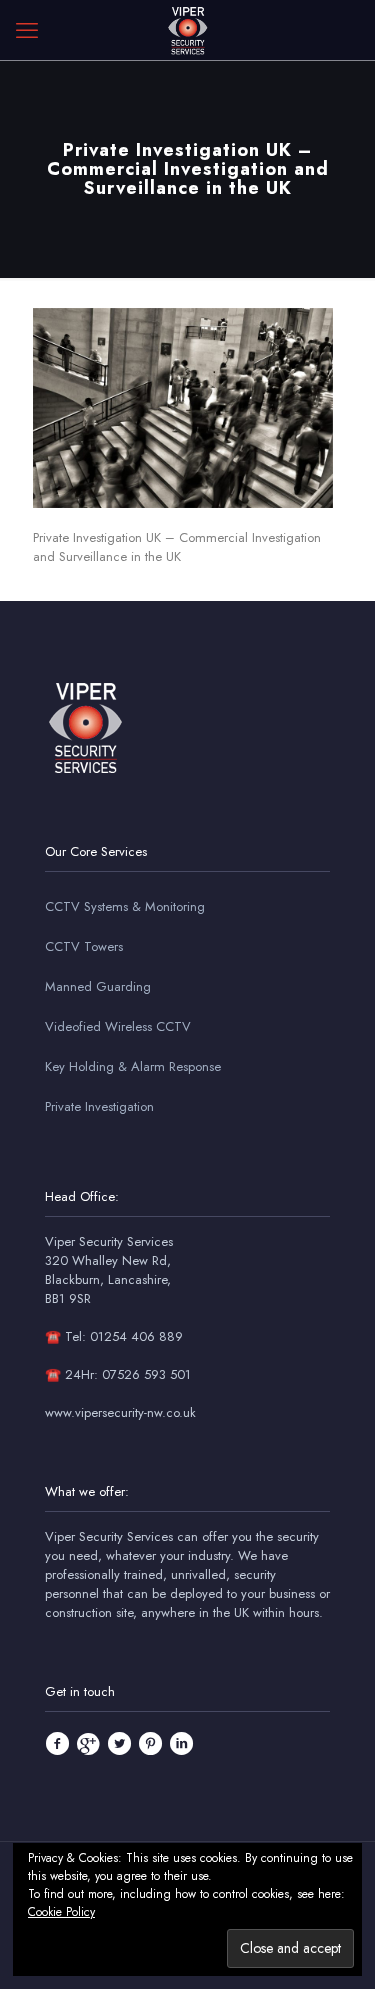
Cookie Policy (61, 1912)
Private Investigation (99, 1106)
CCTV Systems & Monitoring (125, 906)
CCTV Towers (84, 946)
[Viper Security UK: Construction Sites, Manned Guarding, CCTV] (187, 30)
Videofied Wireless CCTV (118, 1026)
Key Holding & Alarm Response (133, 1066)
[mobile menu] (27, 30)
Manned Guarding (98, 986)
